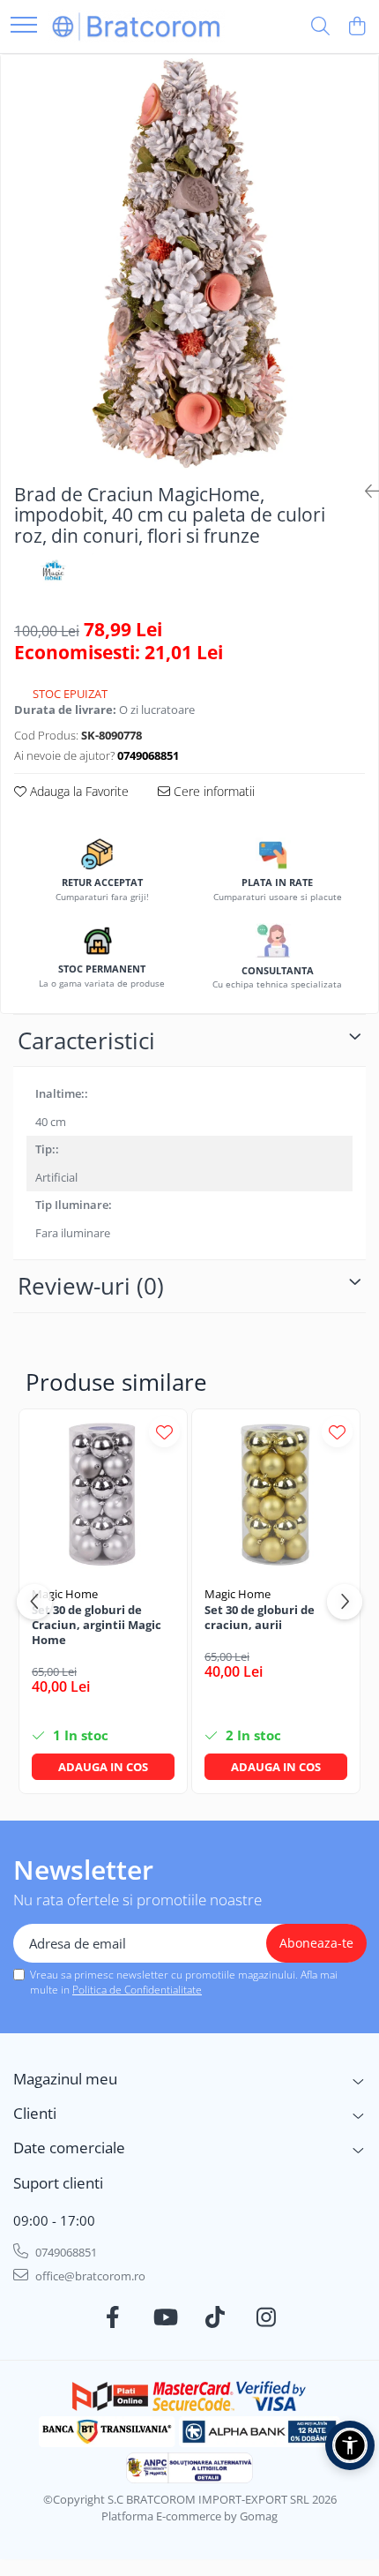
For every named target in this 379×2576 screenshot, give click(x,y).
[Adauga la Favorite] (164, 1432)
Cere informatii (212, 791)
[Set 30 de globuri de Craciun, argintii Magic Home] (103, 1493)
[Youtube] (164, 2317)
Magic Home (65, 1594)
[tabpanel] (189, 262)
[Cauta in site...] (320, 27)
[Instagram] (267, 2317)
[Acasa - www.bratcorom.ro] (137, 26)
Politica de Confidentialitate (137, 1990)
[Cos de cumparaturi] (357, 27)
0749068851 (65, 2252)
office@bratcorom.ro (89, 2276)
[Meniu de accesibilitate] (350, 2445)
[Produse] (24, 26)
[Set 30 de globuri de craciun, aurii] (276, 1493)
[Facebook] (113, 2317)
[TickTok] (216, 2317)
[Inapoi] (365, 491)
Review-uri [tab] (91, 1286)
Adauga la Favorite (78, 791)
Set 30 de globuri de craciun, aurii (260, 1618)
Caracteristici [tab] (86, 1040)
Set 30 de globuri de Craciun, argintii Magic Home (97, 1625)
